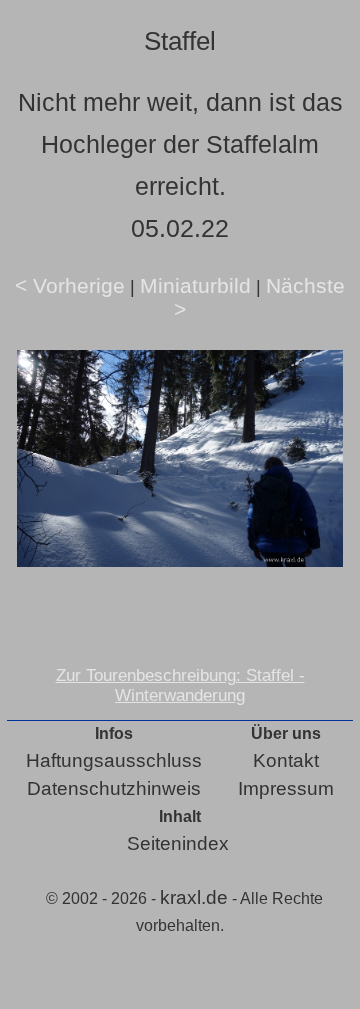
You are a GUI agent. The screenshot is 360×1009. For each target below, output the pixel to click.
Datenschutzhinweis (114, 788)
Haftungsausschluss (114, 760)
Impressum (286, 788)
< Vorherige (70, 285)
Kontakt (286, 760)
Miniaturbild (195, 285)
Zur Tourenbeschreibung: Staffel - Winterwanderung (180, 685)
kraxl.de (194, 897)
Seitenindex (178, 843)
